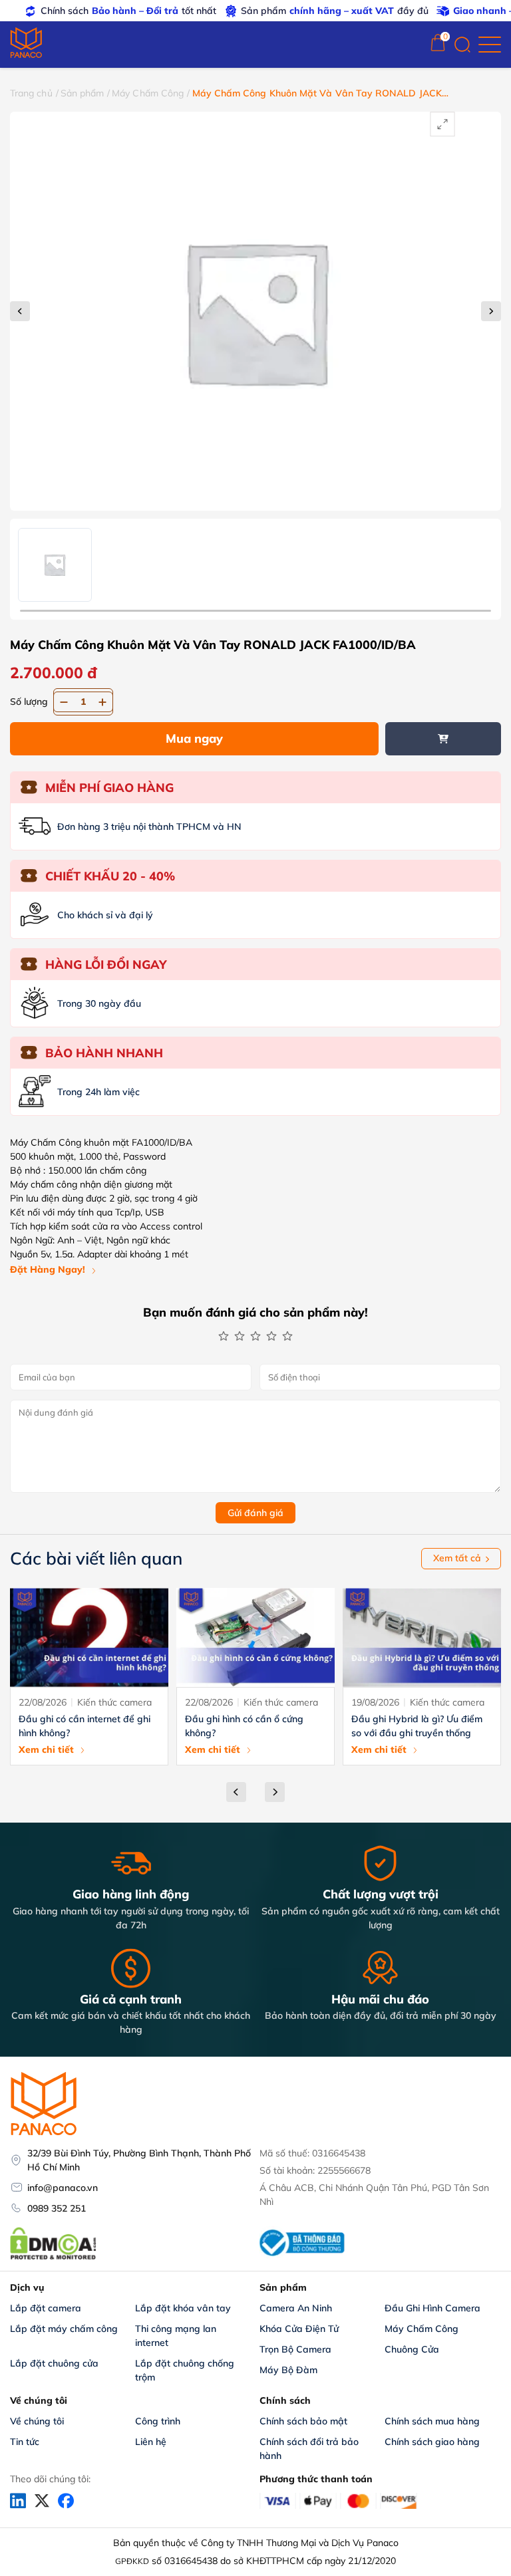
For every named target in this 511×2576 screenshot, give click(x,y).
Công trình (158, 2421)
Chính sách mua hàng (432, 2421)
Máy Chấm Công (148, 93)
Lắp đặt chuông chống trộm (186, 2370)
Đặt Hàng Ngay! (48, 1269)
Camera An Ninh (296, 2308)
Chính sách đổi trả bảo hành (310, 2449)
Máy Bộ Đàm (288, 2370)
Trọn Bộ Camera (295, 2349)
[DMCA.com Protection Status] (53, 2258)
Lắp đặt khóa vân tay (183, 2308)
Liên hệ (151, 2442)
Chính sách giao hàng (432, 2442)
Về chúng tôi (37, 2421)
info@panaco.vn (63, 2188)
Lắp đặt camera (46, 2308)
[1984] (443, 739)
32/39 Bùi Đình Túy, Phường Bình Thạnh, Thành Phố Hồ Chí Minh (139, 2160)
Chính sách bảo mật (303, 2421)
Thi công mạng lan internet (177, 2336)
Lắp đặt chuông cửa (54, 2363)
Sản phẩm (83, 93)
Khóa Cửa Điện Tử (299, 2329)
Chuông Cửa (412, 2349)
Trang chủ (31, 93)
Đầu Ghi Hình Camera (432, 2308)
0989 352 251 (57, 2208)
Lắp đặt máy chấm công (64, 2329)
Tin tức (25, 2442)
